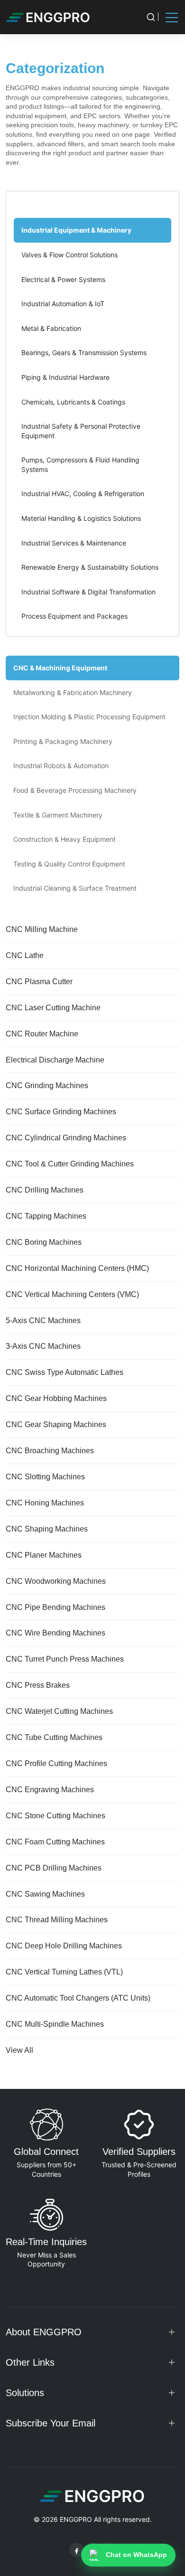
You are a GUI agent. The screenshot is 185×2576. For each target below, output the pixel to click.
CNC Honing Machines (45, 1503)
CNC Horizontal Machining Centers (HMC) (77, 1268)
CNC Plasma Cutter (39, 982)
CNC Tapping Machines (46, 1216)
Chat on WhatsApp (136, 2555)
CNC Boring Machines (44, 1242)
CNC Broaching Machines (50, 1451)
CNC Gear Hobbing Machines (56, 1398)
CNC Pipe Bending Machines (55, 1607)
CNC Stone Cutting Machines (55, 1816)
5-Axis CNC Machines (43, 1321)
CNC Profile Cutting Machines (56, 1763)
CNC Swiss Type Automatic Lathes (65, 1372)
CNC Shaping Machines (47, 1529)
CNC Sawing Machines (45, 1894)
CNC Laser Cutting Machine (53, 1008)
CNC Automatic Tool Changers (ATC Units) (78, 1998)
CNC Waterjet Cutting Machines (59, 1711)
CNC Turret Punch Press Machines (65, 1659)
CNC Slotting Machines (45, 1477)
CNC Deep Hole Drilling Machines (64, 1946)
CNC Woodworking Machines (56, 1581)
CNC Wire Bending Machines (55, 1633)
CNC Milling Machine (42, 929)
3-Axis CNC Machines (43, 1346)
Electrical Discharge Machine (55, 1060)
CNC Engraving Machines (50, 1790)
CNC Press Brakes (38, 1685)
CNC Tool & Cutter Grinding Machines (70, 1164)
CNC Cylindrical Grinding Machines (66, 1138)
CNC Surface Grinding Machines (61, 1112)
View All (19, 2050)
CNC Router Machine (42, 1034)
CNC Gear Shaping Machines (56, 1424)
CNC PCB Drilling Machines (54, 1868)
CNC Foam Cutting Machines (55, 1842)
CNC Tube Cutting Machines (54, 1737)
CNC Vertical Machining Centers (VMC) (72, 1294)
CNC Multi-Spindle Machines (55, 2024)
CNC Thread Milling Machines (57, 1920)
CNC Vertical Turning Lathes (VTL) (64, 1972)
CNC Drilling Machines (45, 1190)
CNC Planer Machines (44, 1555)
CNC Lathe (25, 955)
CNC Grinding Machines (47, 1086)
